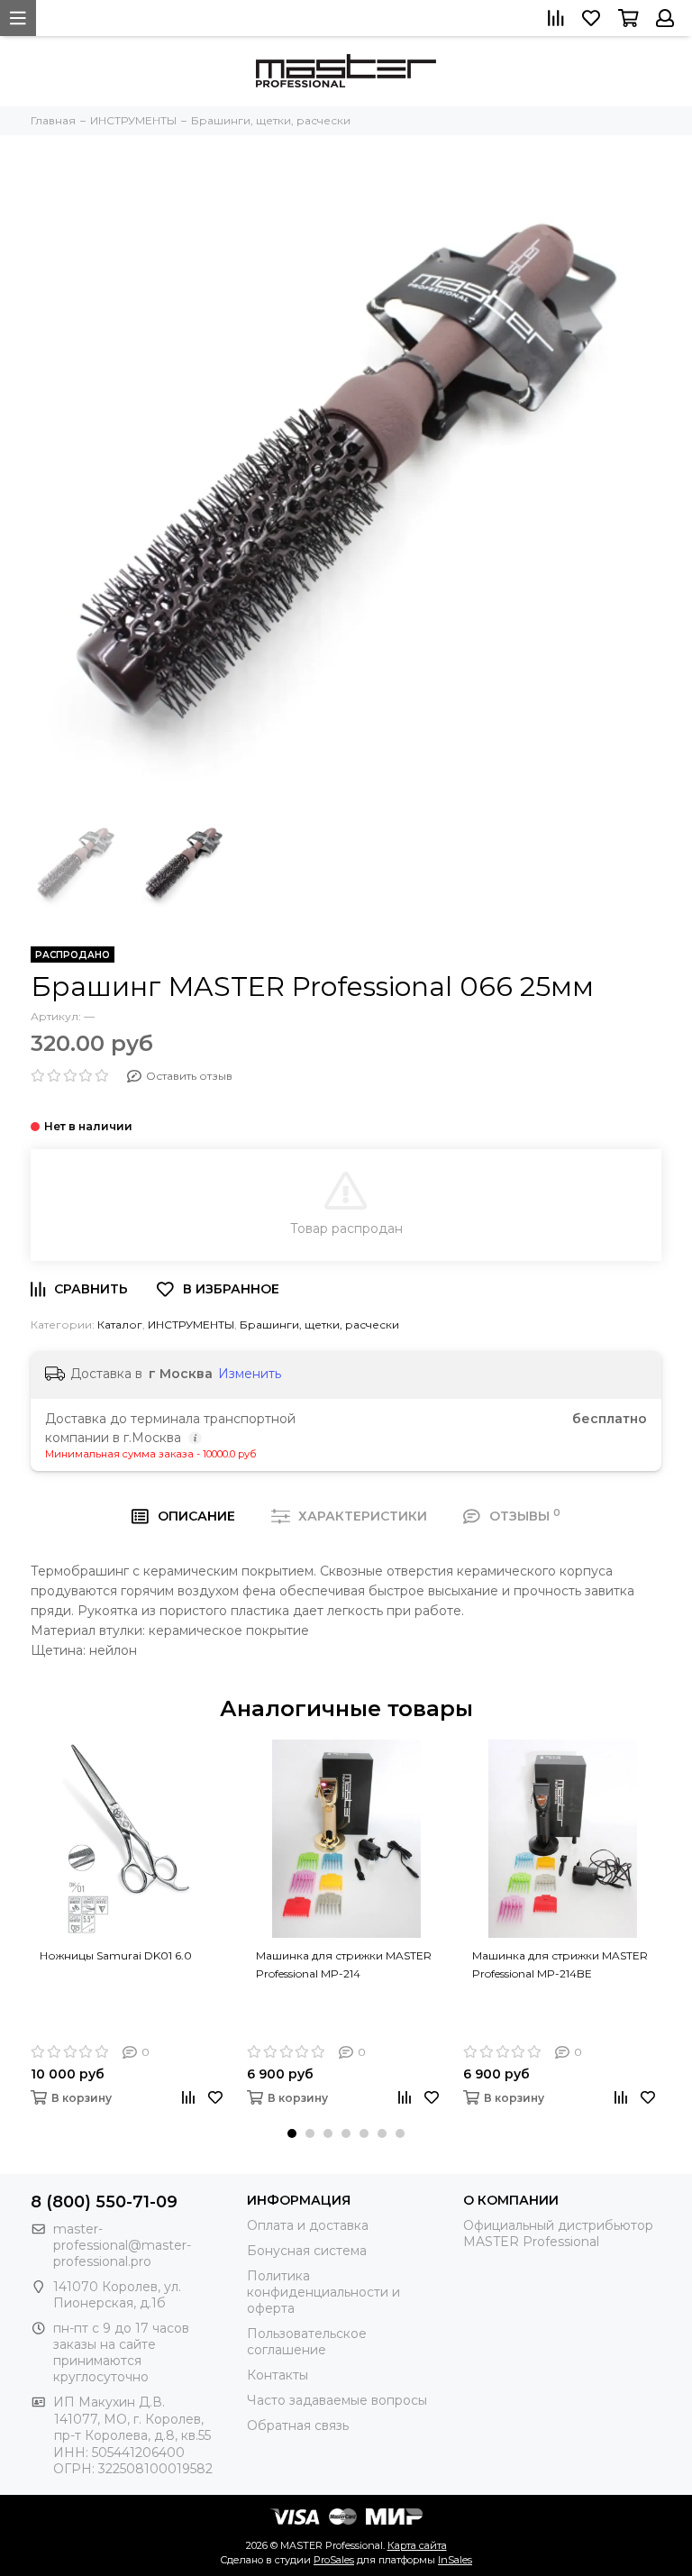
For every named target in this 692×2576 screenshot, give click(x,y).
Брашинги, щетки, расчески (319, 1325)
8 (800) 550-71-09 (104, 2202)
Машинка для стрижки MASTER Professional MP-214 (344, 1964)
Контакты (278, 2375)
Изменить (250, 1374)
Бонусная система (307, 2251)
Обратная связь (298, 2425)
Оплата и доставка (308, 2225)
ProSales (334, 2560)
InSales (455, 2560)
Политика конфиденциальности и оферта (323, 2292)
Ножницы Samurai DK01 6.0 (116, 1955)
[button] (292, 2133)
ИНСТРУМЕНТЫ (191, 1325)
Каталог (120, 1325)
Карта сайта (417, 2545)
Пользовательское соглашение (307, 2342)
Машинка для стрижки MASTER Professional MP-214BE (560, 1964)
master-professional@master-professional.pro (122, 2245)
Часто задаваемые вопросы (337, 2400)
